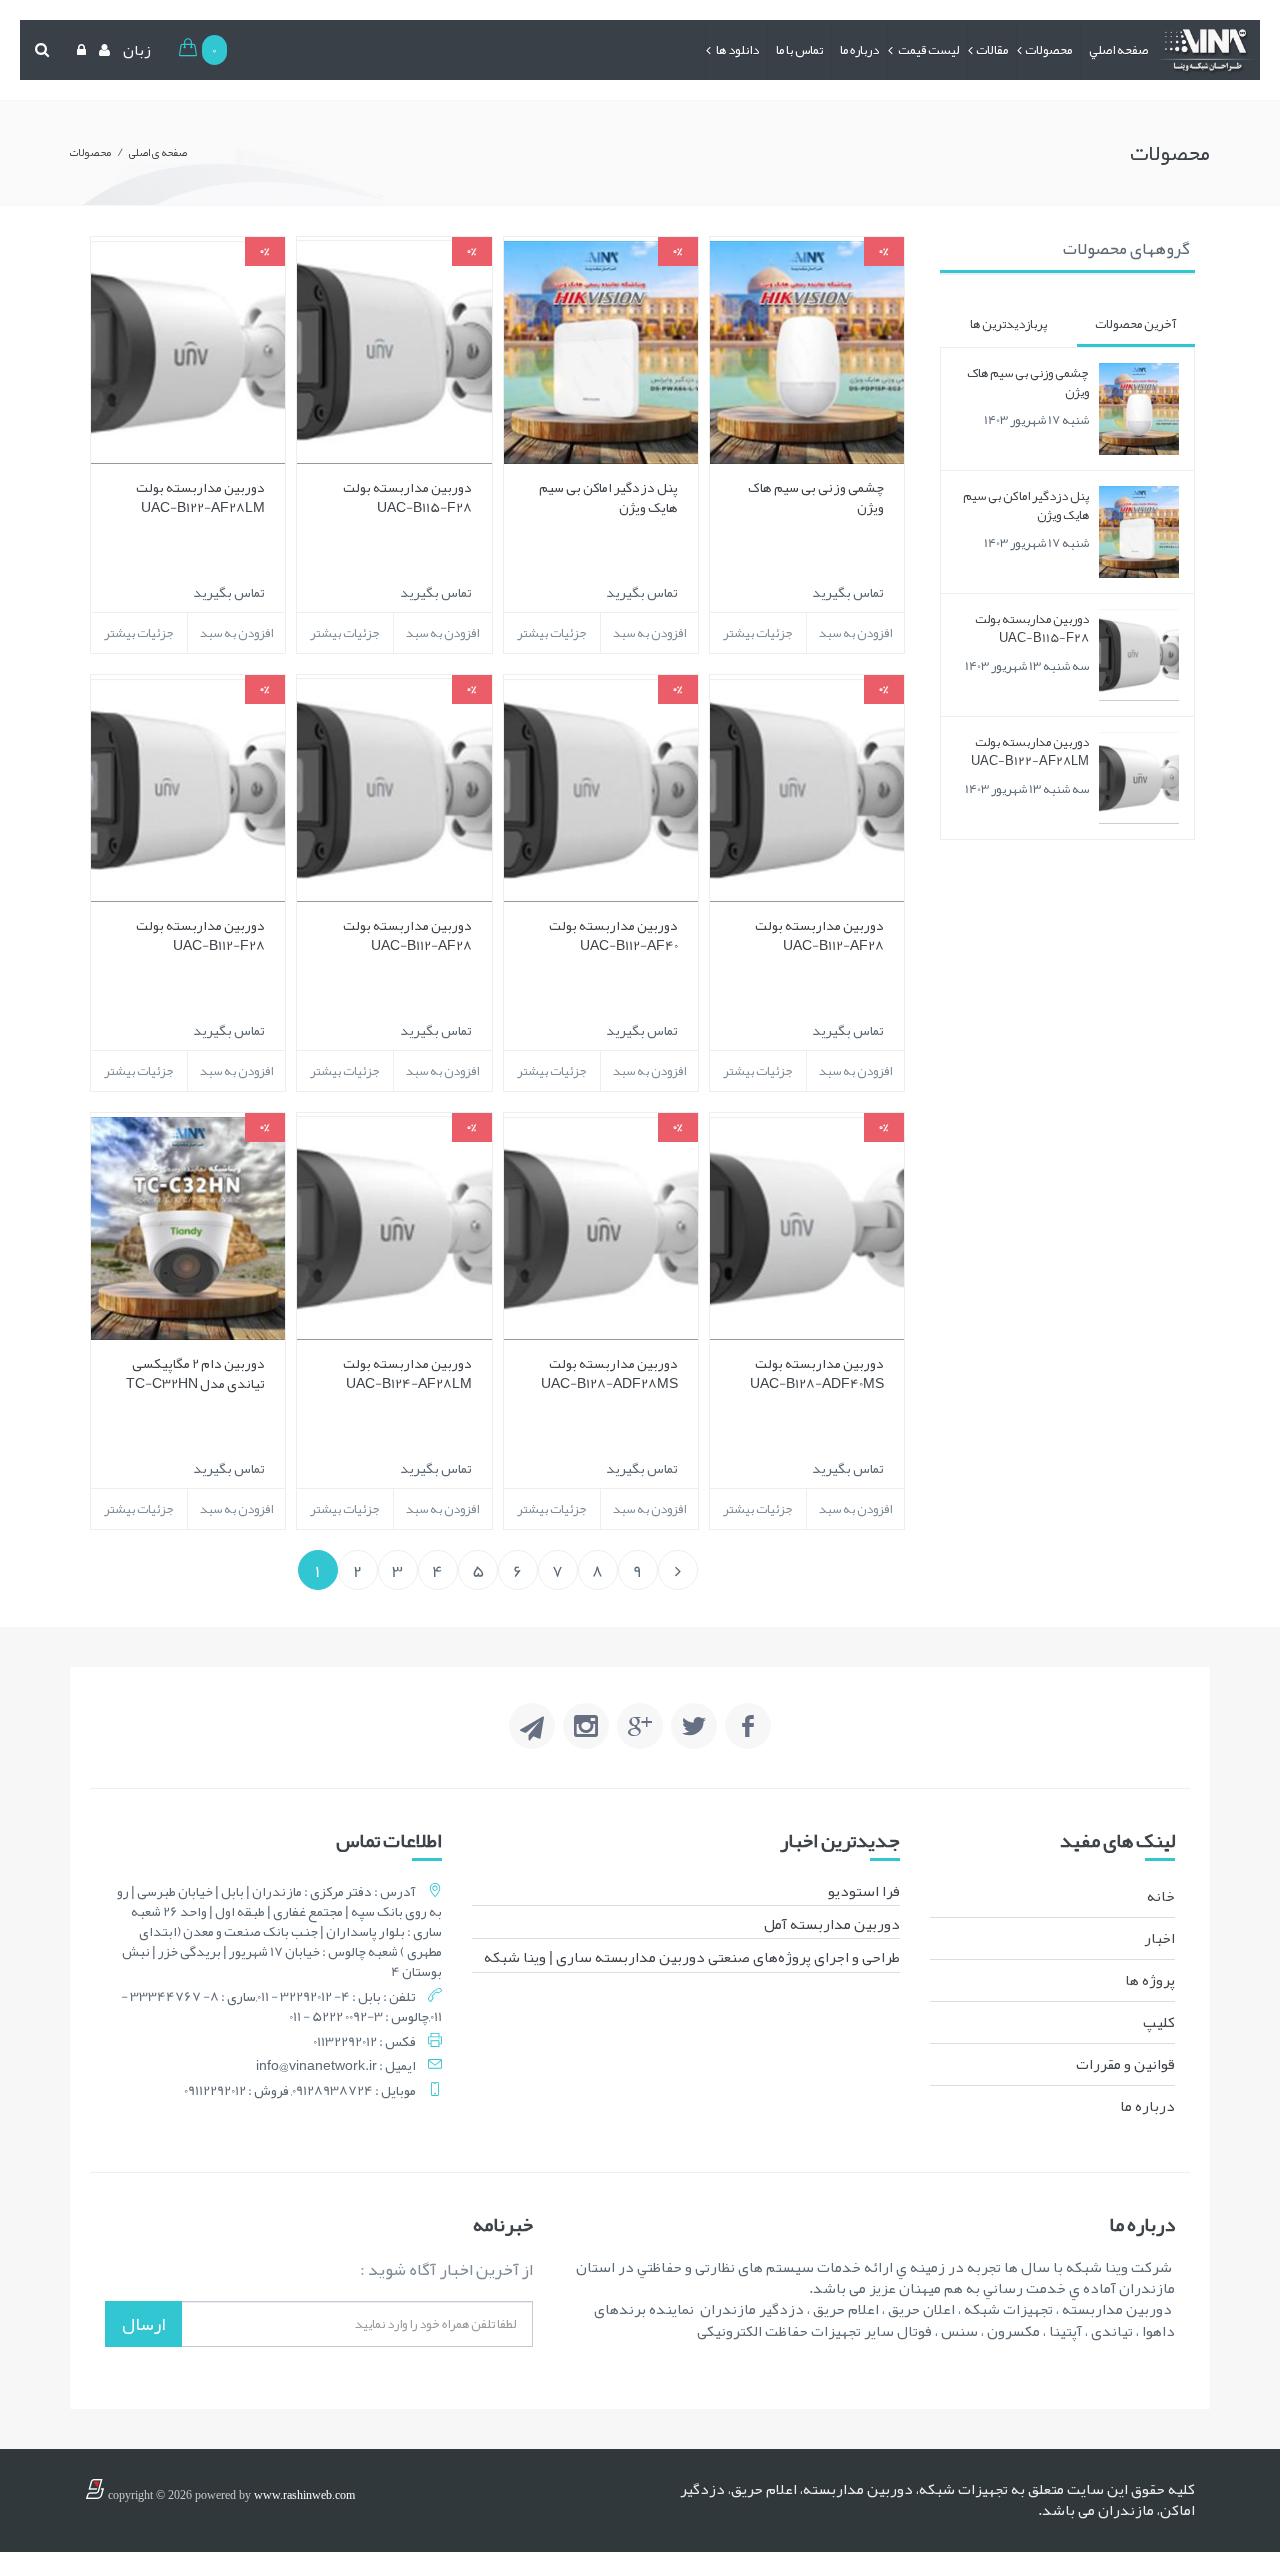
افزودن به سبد (855, 633)
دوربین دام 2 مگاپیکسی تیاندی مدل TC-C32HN (195, 1373)
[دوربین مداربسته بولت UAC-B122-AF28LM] (1139, 778)
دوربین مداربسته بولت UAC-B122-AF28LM (1030, 751)
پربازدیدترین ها (1008, 324)
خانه (1161, 1896)
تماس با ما (799, 50)
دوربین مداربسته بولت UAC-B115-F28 (1032, 628)
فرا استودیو (864, 1891)
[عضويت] (102, 50)
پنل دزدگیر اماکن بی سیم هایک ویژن (1026, 505)
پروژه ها (1150, 1980)
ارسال (143, 2324)
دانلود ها (736, 50)
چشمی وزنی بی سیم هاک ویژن (1028, 382)
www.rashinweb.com (304, 2495)
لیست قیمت (927, 50)
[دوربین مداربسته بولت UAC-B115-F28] (1139, 655)
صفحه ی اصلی (158, 152)
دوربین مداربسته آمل (832, 1924)
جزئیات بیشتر (758, 633)
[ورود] (79, 50)
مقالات (992, 50)
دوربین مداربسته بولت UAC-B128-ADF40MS (817, 1373)
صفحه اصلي (1118, 50)
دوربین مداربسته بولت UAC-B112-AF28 (819, 935)
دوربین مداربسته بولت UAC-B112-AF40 (613, 935)
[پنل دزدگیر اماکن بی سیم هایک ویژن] (1139, 532)
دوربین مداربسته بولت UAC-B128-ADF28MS (609, 1373)
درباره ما (859, 50)
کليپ (1159, 2022)
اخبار (1159, 1938)
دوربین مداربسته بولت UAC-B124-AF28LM (407, 1373)
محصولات (1048, 50)
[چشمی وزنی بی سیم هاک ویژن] (1139, 409)
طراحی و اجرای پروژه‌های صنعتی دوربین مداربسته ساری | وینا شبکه (692, 1957)
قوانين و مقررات (1125, 2064)
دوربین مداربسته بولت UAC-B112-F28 (200, 935)
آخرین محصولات (1135, 324)
